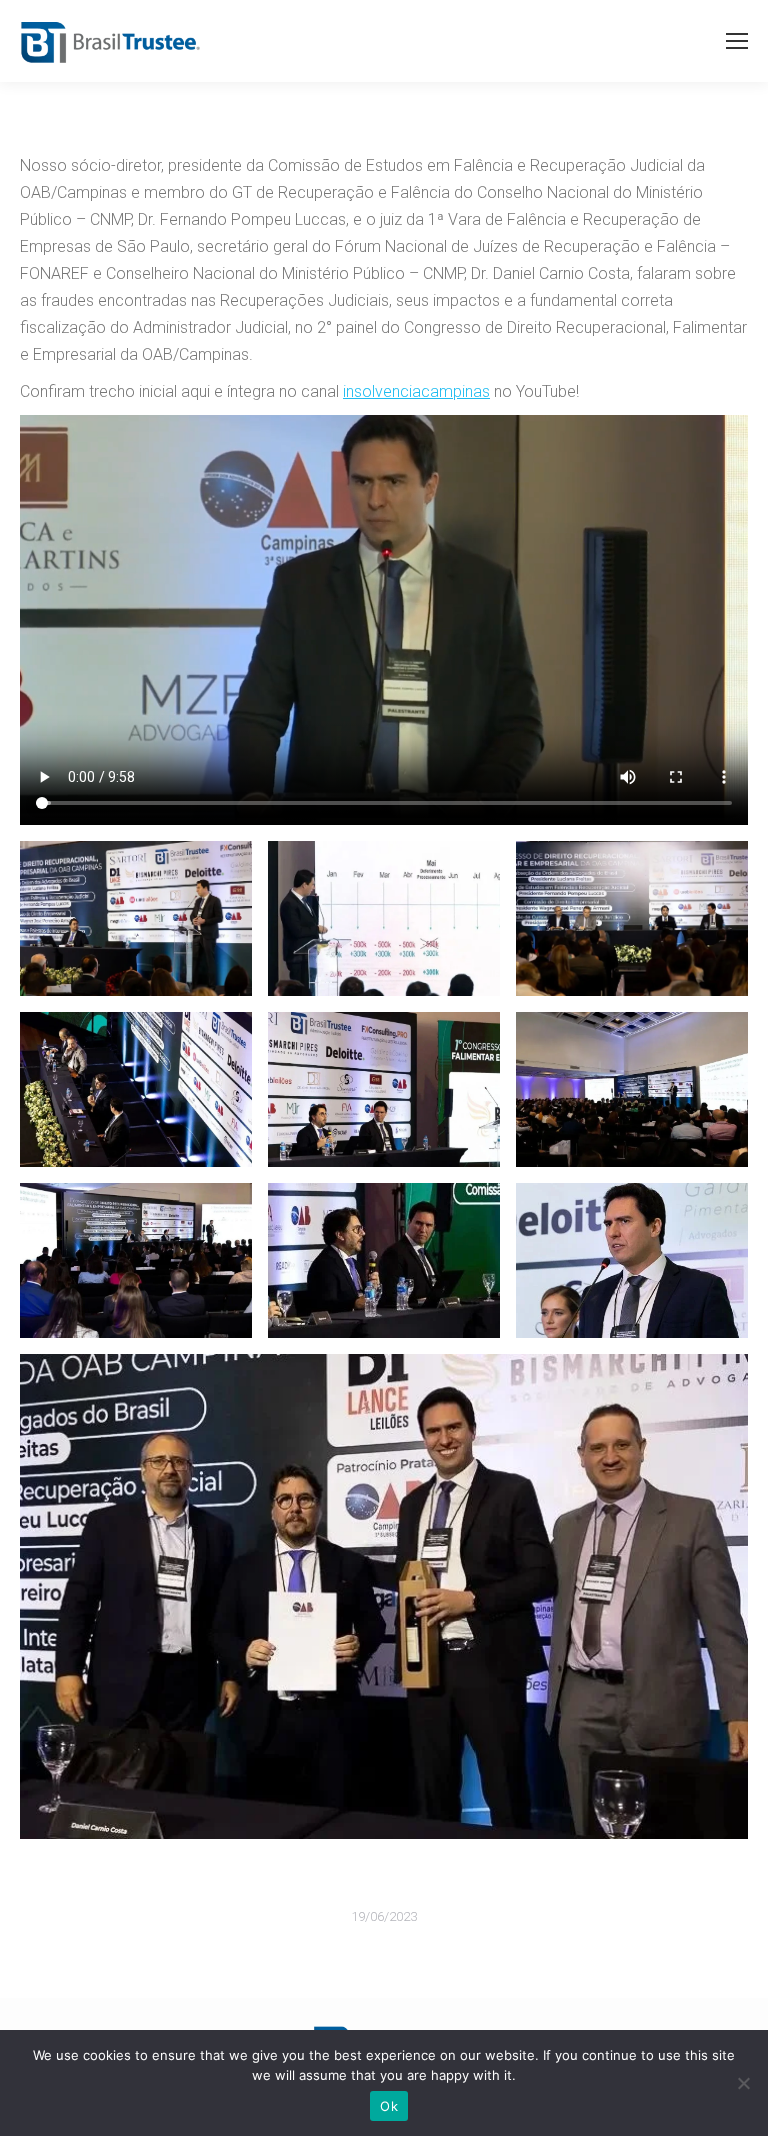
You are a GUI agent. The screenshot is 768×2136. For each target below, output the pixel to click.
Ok (389, 2106)
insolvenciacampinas (416, 391)
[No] (743, 2083)
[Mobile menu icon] (737, 41)
